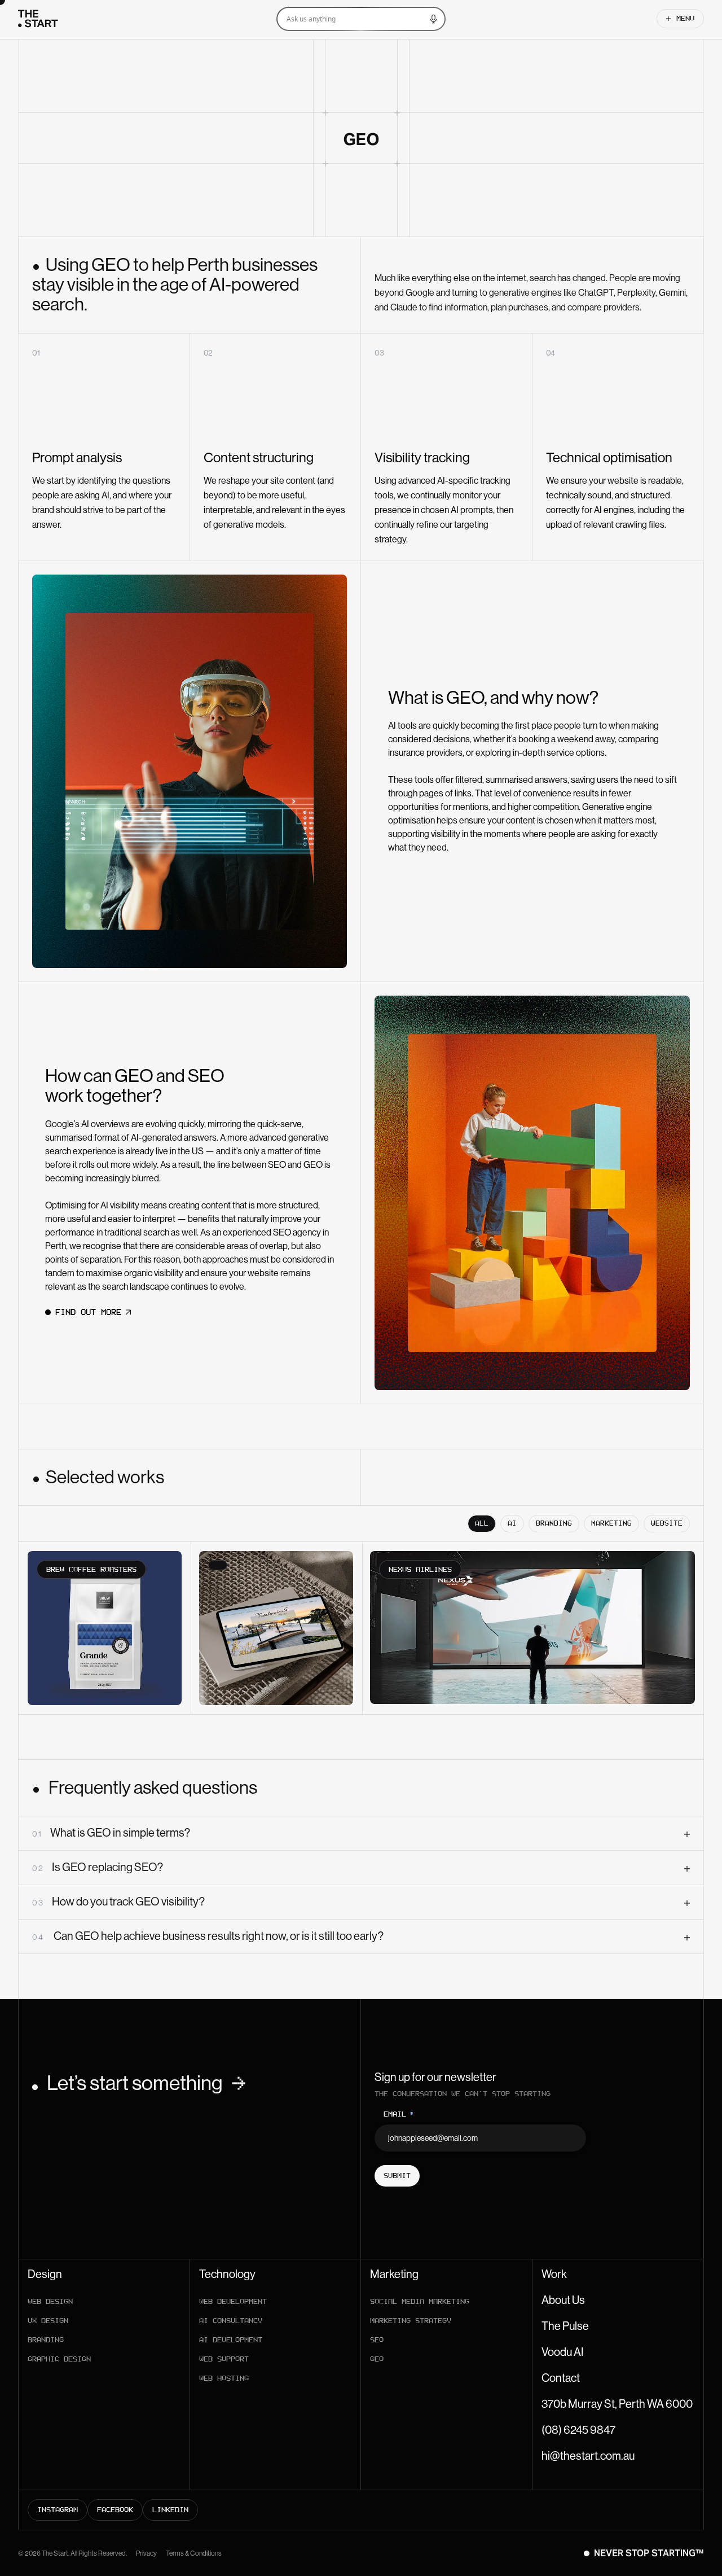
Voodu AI (563, 2352)
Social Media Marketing (420, 2301)
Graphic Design (59, 2359)
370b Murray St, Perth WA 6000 (617, 2404)
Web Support (224, 2359)
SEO (377, 2340)
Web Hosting (224, 2378)
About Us (563, 2301)
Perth (56, 1246)
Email (399, 2114)
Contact (561, 2378)
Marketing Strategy (411, 2321)
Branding (46, 2340)
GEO (377, 2359)
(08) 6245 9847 (578, 2430)
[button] (346, 19)
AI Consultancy (231, 2321)
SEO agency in (301, 1232)
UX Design (48, 2321)
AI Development (231, 2340)
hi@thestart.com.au (588, 2456)
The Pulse (565, 2327)
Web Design (50, 2301)
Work (554, 2275)
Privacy (146, 2553)
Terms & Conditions (194, 2553)
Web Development (233, 2301)
